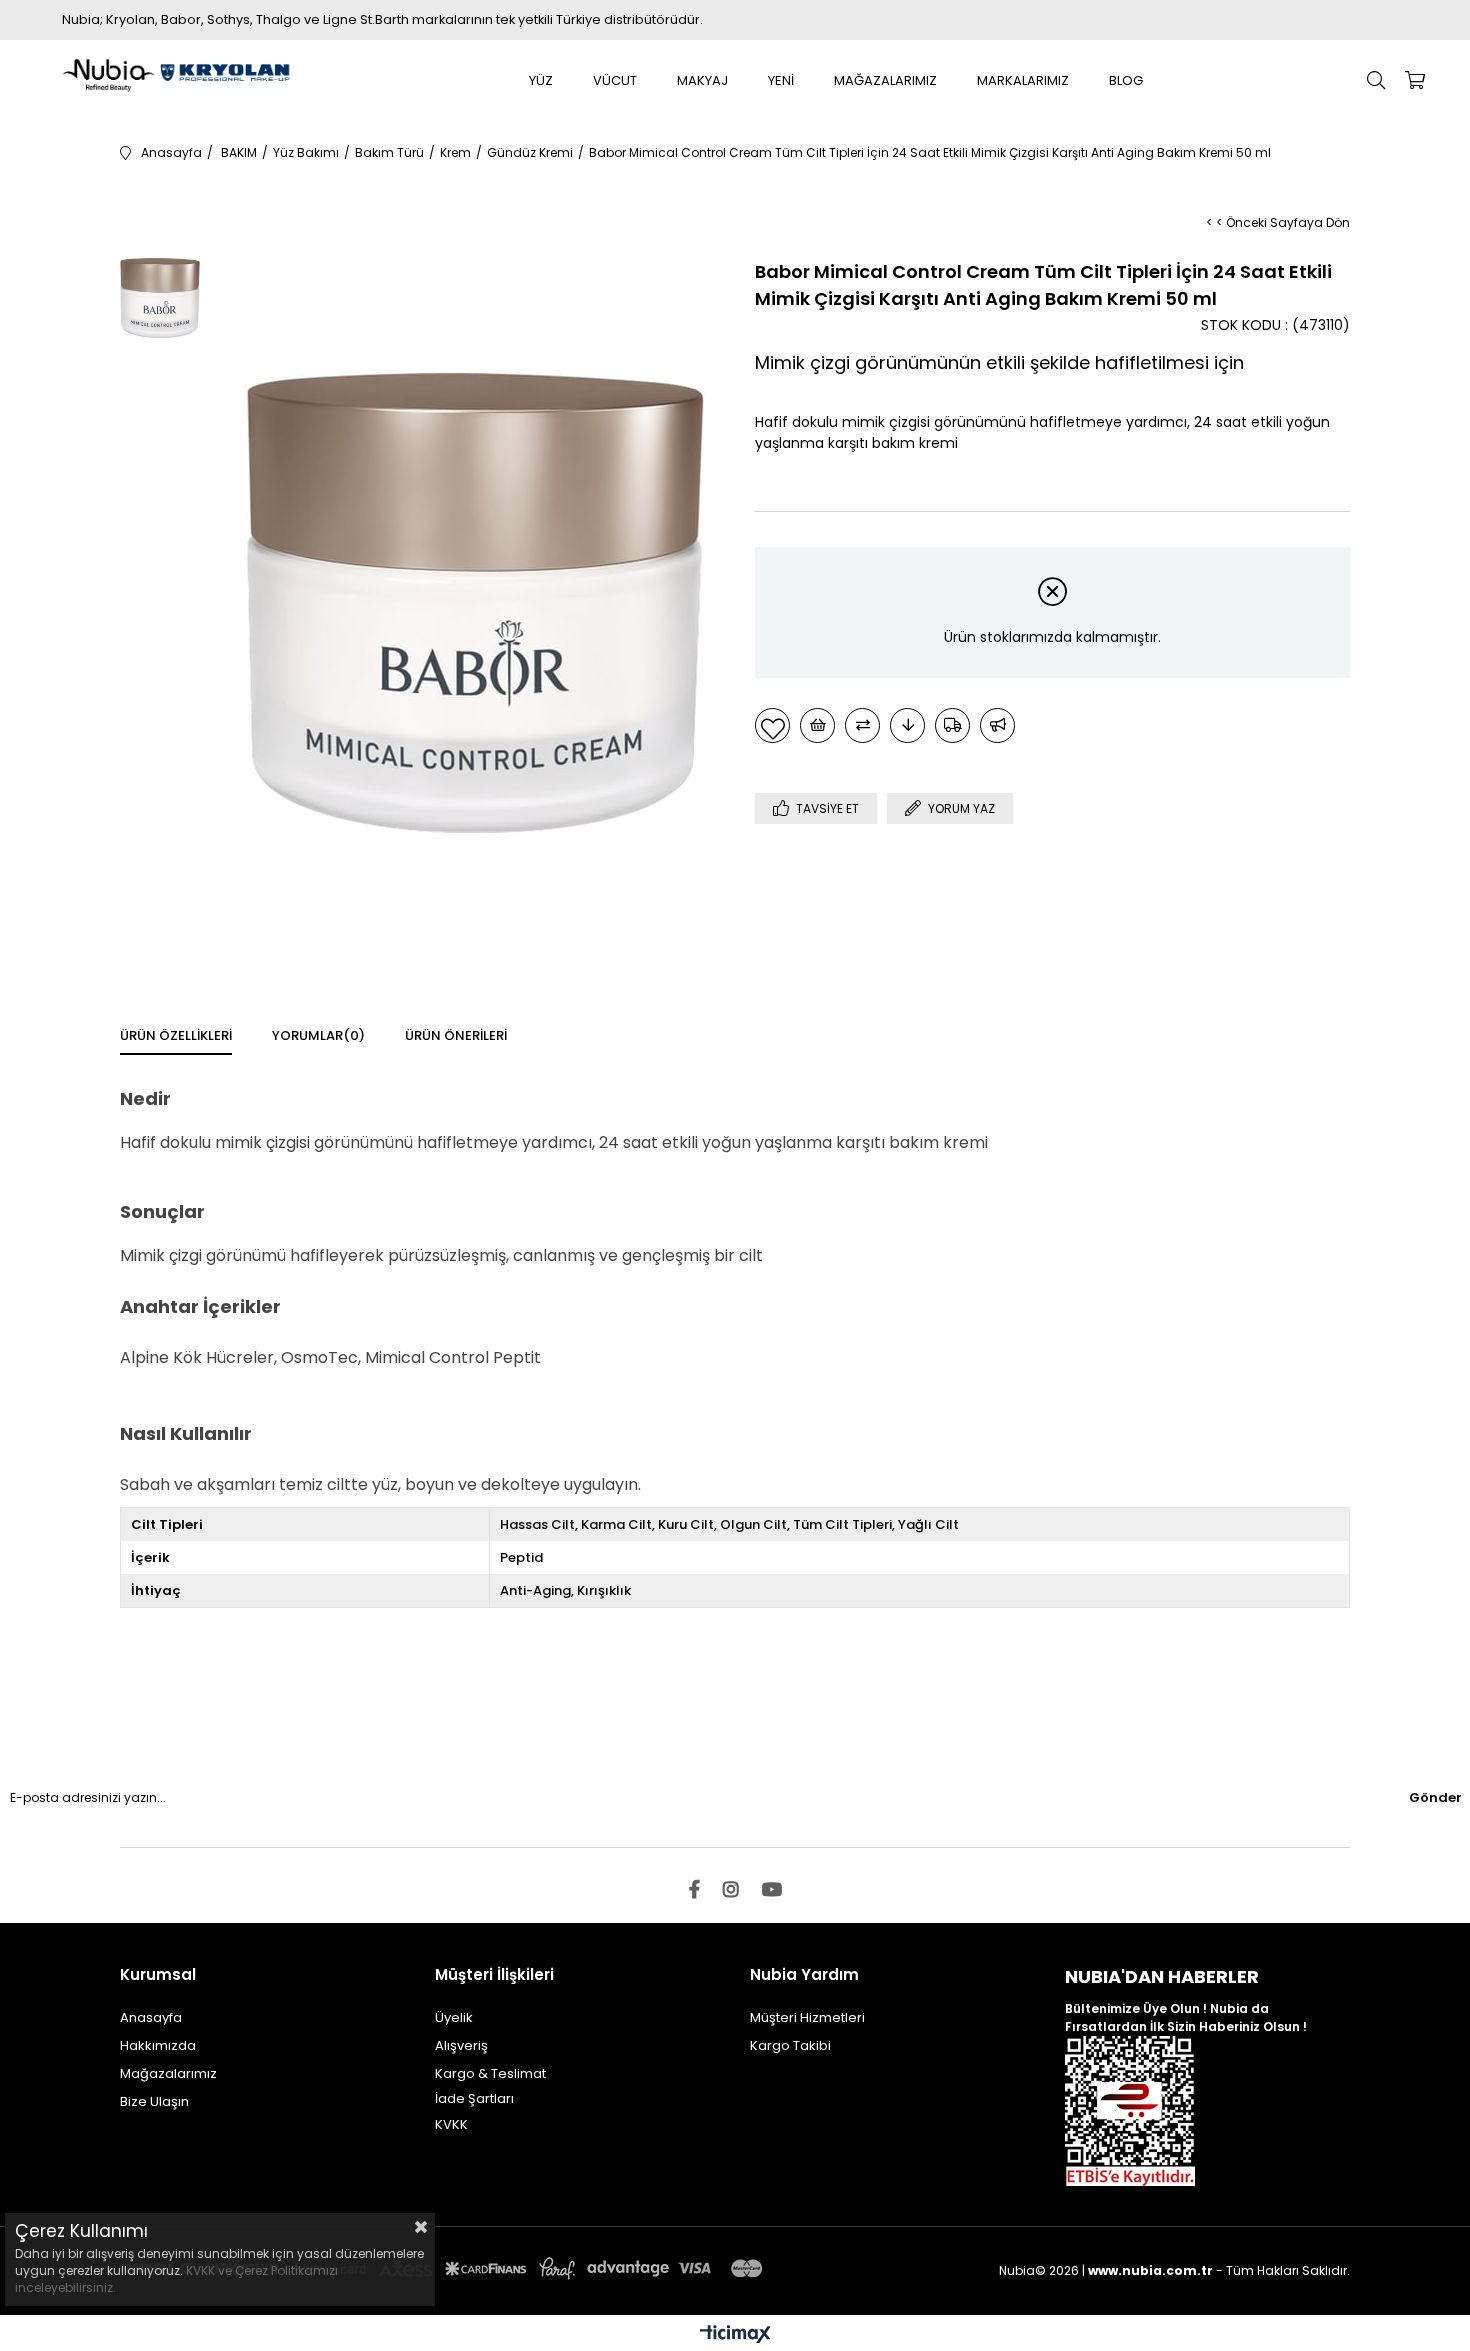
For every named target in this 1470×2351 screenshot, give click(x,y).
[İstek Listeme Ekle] (817, 725)
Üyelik (454, 2017)
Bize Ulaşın (154, 2101)
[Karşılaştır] (862, 725)
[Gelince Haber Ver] (997, 725)
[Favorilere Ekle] (772, 725)
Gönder (1435, 1797)
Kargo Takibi (790, 2045)
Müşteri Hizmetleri (807, 2017)
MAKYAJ (702, 80)
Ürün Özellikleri (176, 1035)
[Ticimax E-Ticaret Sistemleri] (735, 2335)
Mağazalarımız (168, 2073)
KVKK (451, 2124)
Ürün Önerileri (456, 1035)
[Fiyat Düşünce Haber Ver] (907, 725)
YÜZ (541, 80)
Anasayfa (151, 2017)
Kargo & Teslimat (490, 2073)
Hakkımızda (158, 2045)
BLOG (1126, 80)
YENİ (781, 80)
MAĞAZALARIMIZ (885, 80)
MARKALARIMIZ (1023, 80)
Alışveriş (461, 2045)
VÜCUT (615, 80)
